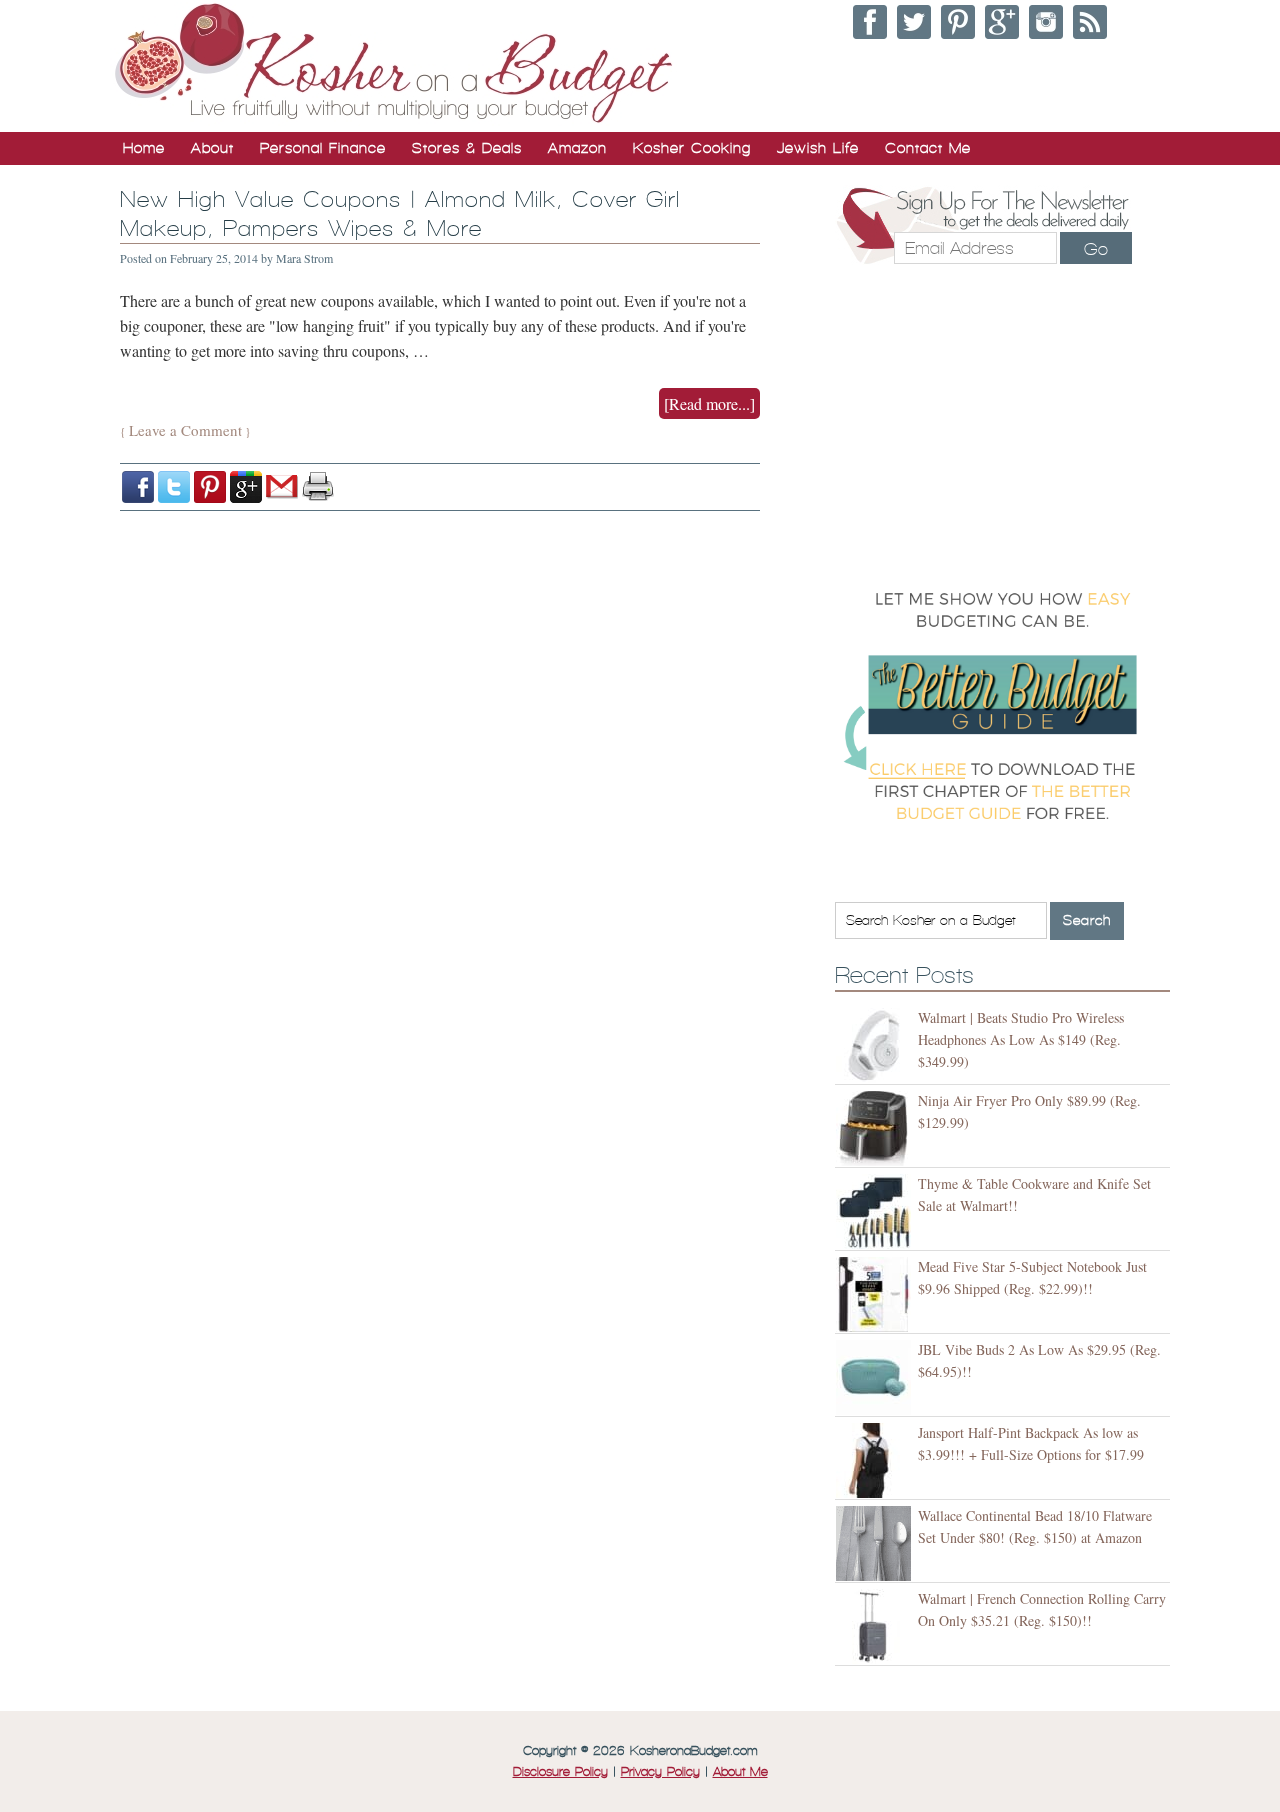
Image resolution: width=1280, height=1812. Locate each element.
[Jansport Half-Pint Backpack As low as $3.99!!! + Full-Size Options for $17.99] (876, 1460)
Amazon (577, 148)
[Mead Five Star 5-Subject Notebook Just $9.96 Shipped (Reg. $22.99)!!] (876, 1294)
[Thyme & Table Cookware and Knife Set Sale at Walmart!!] (876, 1211)
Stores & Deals (467, 148)
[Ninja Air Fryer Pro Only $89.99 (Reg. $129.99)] (876, 1128)
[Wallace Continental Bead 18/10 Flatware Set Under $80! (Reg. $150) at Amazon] (876, 1543)
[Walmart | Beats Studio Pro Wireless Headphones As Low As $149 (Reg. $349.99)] (876, 1045)
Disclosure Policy (560, 1772)
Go (1096, 249)
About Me (740, 1772)
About (212, 148)
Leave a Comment (185, 430)
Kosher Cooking (692, 148)
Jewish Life (818, 148)
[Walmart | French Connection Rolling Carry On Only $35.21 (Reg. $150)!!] (876, 1626)
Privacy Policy (660, 1772)
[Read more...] (709, 403)
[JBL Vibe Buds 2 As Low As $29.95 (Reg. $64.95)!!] (876, 1377)
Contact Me (928, 148)
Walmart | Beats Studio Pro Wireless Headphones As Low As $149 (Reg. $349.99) (1021, 1039)
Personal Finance (323, 148)
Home (144, 148)
